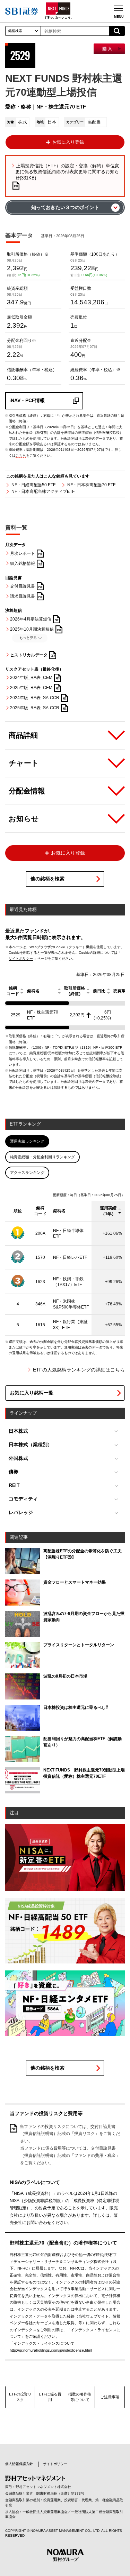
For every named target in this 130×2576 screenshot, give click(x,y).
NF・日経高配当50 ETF (33, 485)
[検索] (117, 31)
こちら (21, 455)
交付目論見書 (23, 586)
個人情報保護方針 (19, 2464)
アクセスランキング (27, 1173)
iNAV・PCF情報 (27, 401)
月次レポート (23, 553)
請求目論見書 (23, 596)
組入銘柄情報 (23, 563)
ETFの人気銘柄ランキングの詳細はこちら (79, 1370)
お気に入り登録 (68, 142)
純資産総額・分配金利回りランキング (42, 1157)
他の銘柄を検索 (47, 879)
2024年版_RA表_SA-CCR (35, 698)
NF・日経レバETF (70, 1257)
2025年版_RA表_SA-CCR (35, 708)
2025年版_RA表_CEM (31, 688)
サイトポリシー (21, 958)
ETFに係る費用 (50, 2397)
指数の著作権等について (80, 2397)
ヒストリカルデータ (29, 655)
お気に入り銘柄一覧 (32, 1393)
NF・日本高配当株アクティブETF (43, 491)
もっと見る (28, 638)
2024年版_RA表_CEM (31, 678)
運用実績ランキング (27, 1141)
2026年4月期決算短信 (31, 619)
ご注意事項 (110, 2397)
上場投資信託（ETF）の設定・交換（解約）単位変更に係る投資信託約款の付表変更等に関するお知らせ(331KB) (67, 172)
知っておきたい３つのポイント (65, 207)
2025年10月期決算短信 (32, 629)
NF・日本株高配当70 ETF (91, 485)
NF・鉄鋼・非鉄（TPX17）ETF (68, 1282)
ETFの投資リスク (20, 2397)
